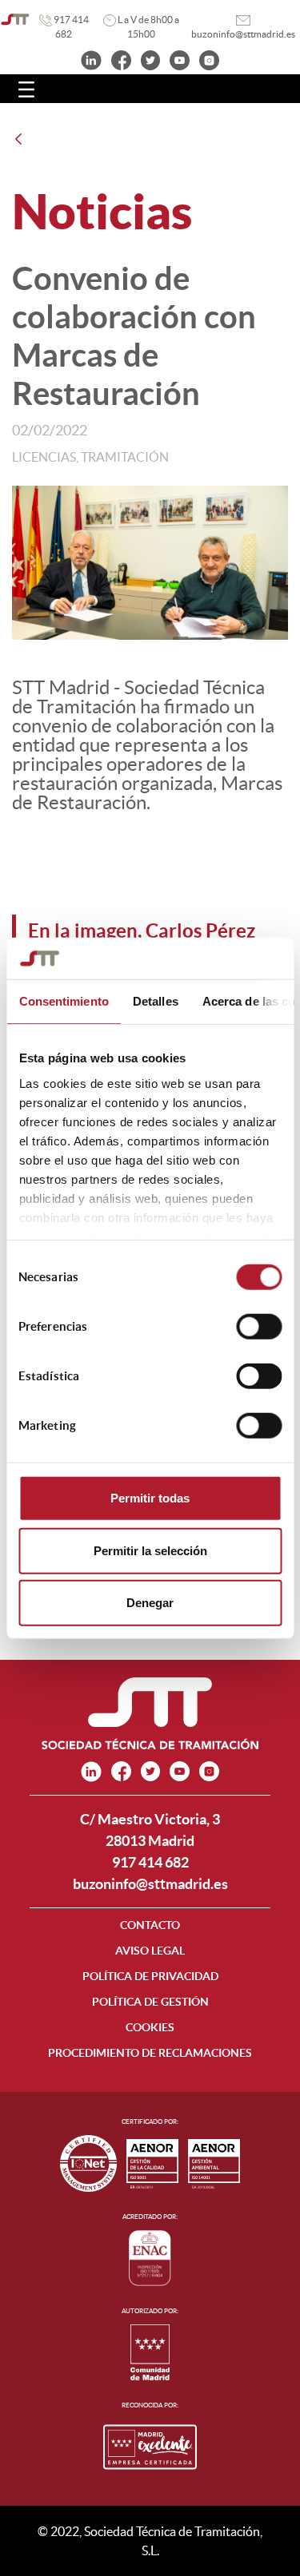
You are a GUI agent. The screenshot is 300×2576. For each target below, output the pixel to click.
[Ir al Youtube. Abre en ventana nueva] (180, 59)
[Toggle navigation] (26, 89)
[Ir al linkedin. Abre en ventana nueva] (91, 59)
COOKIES (150, 2027)
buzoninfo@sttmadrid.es (150, 1884)
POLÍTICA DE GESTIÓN (150, 2002)
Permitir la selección (150, 1550)
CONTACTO (150, 1925)
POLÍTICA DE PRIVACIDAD (150, 1976)
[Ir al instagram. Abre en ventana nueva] (209, 59)
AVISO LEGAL (150, 1951)
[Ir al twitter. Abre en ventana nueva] (151, 59)
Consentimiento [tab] (63, 1001)
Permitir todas (150, 1498)
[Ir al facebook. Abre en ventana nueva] (121, 59)
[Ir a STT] (15, 20)
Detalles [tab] (155, 1001)
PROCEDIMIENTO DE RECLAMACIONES (150, 2053)
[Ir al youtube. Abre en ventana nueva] (180, 1771)
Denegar (150, 1603)
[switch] (259, 1327)
